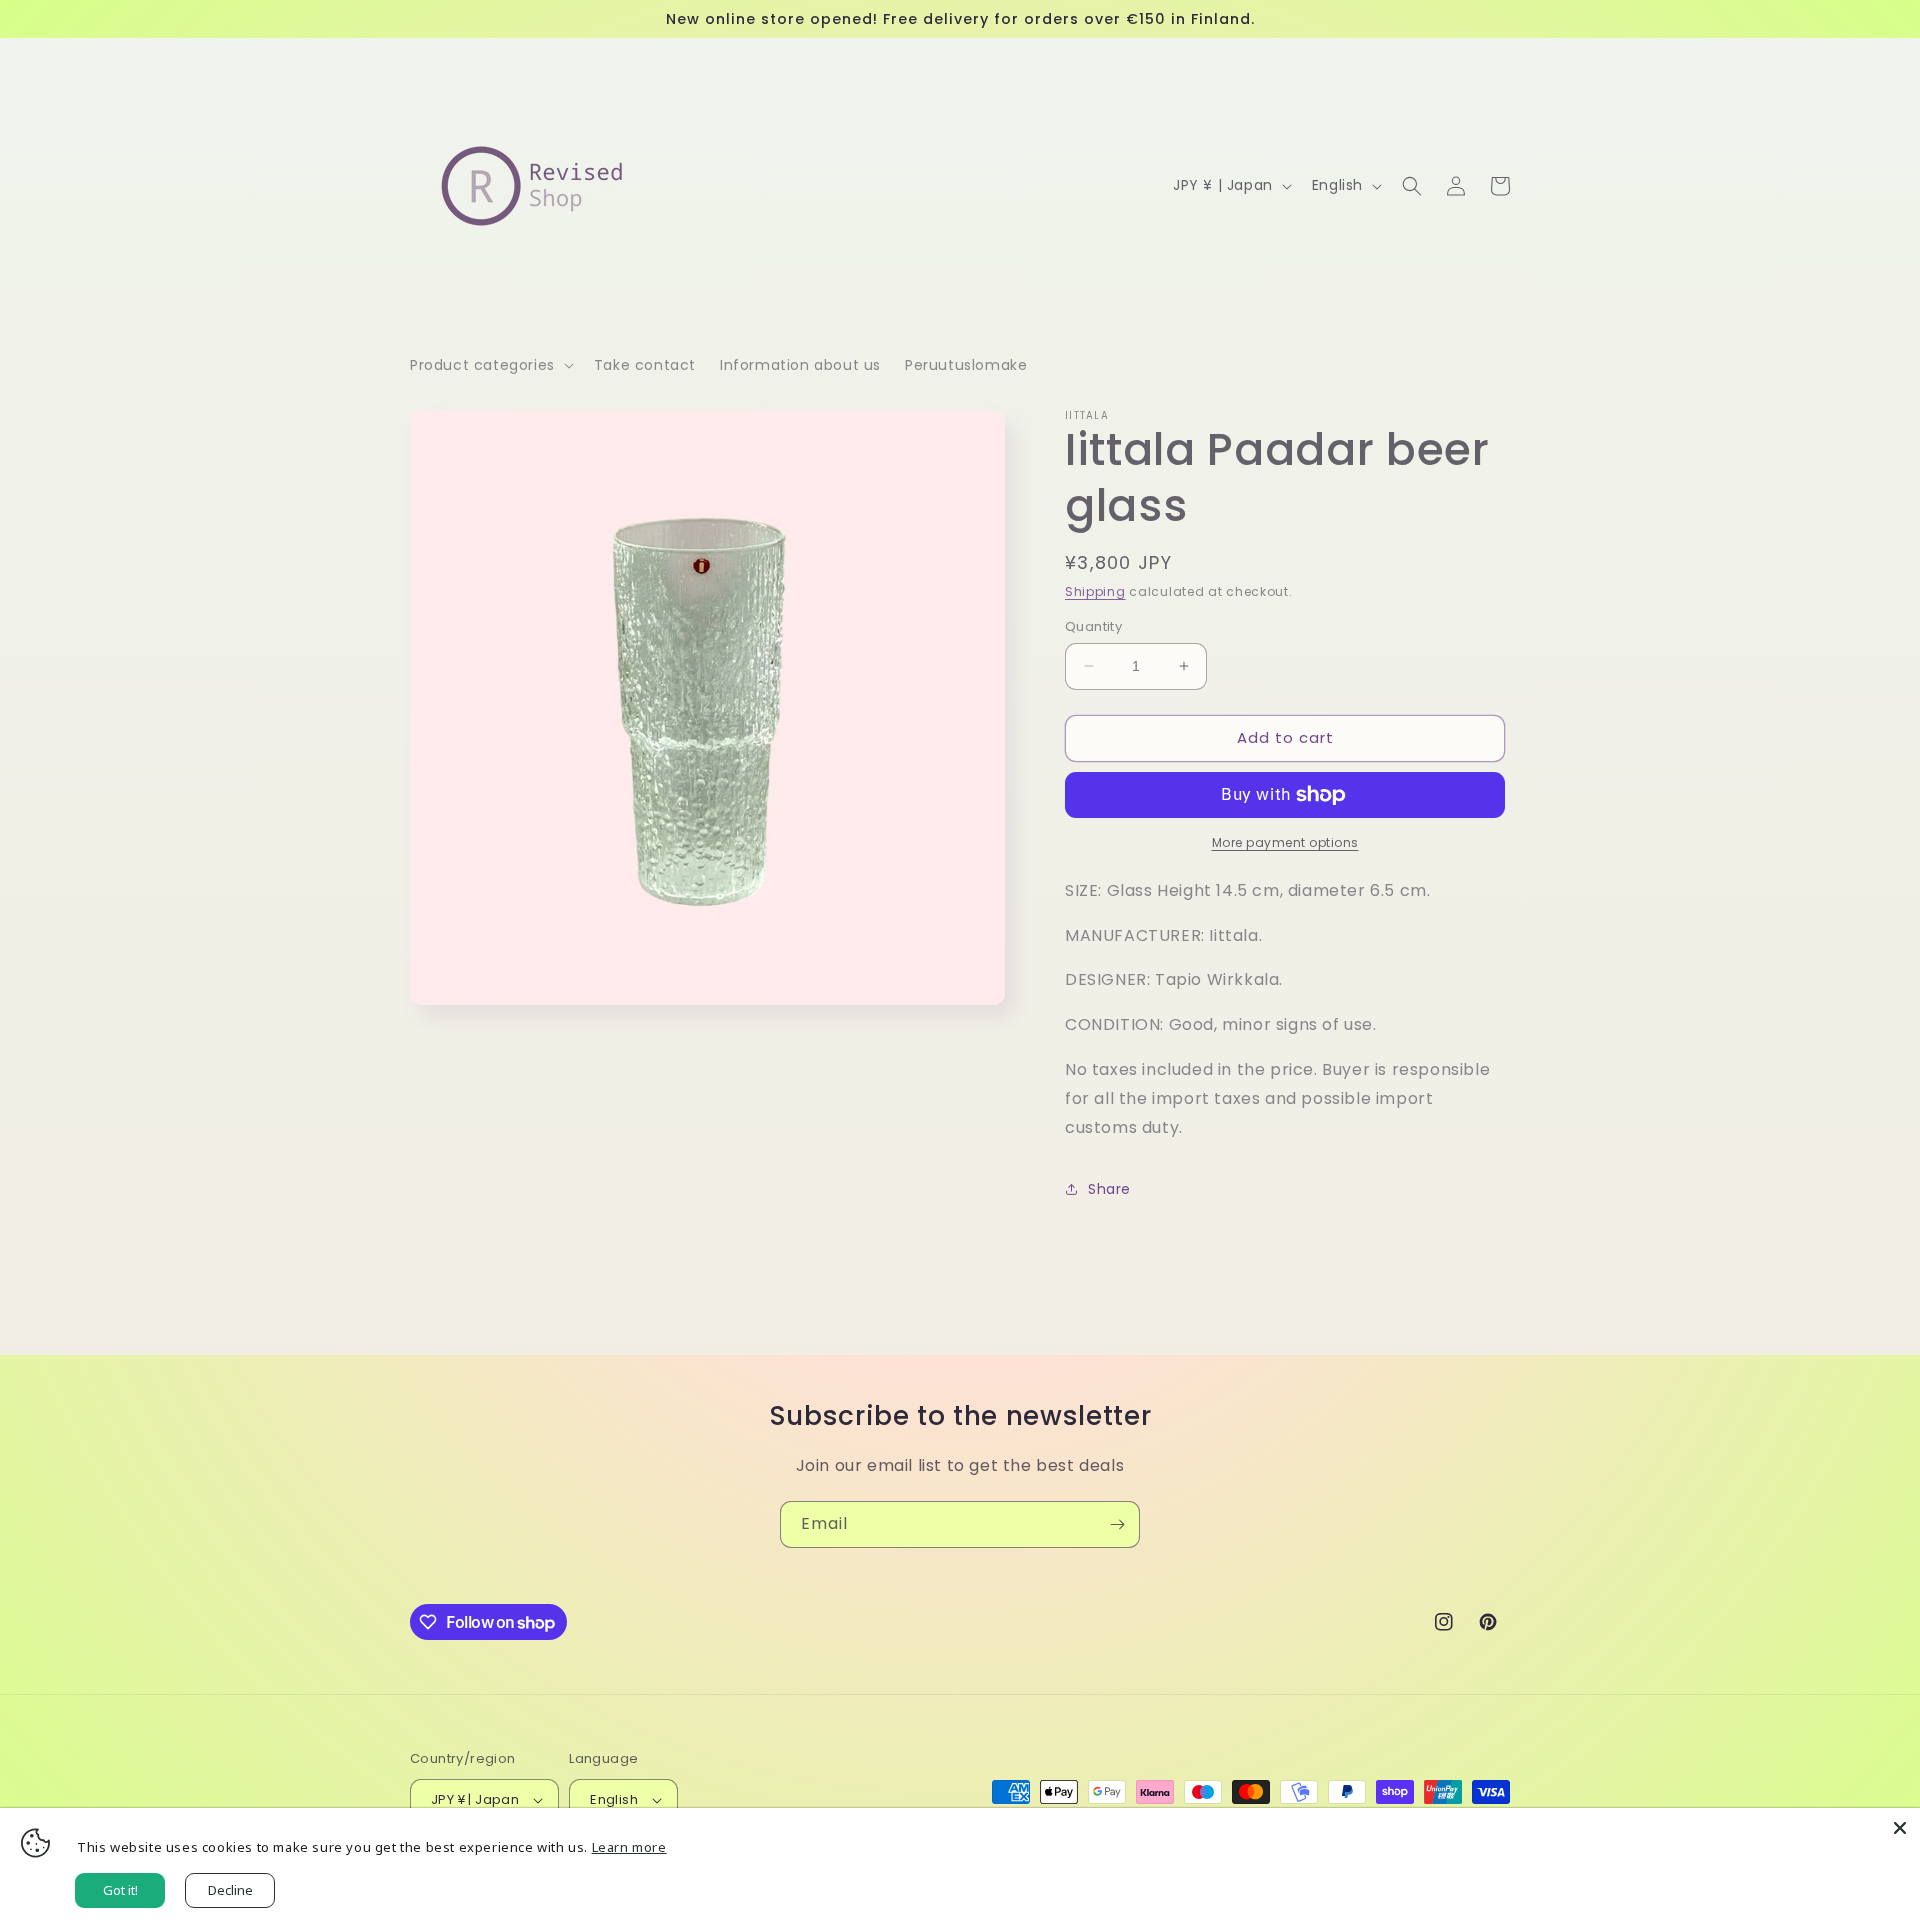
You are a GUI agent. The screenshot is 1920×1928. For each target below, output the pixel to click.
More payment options (1285, 842)
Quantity (1093, 626)
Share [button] (1109, 1189)
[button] (490, 365)
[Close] (1900, 1828)
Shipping (1095, 591)
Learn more (629, 1847)
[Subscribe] (1117, 1524)
